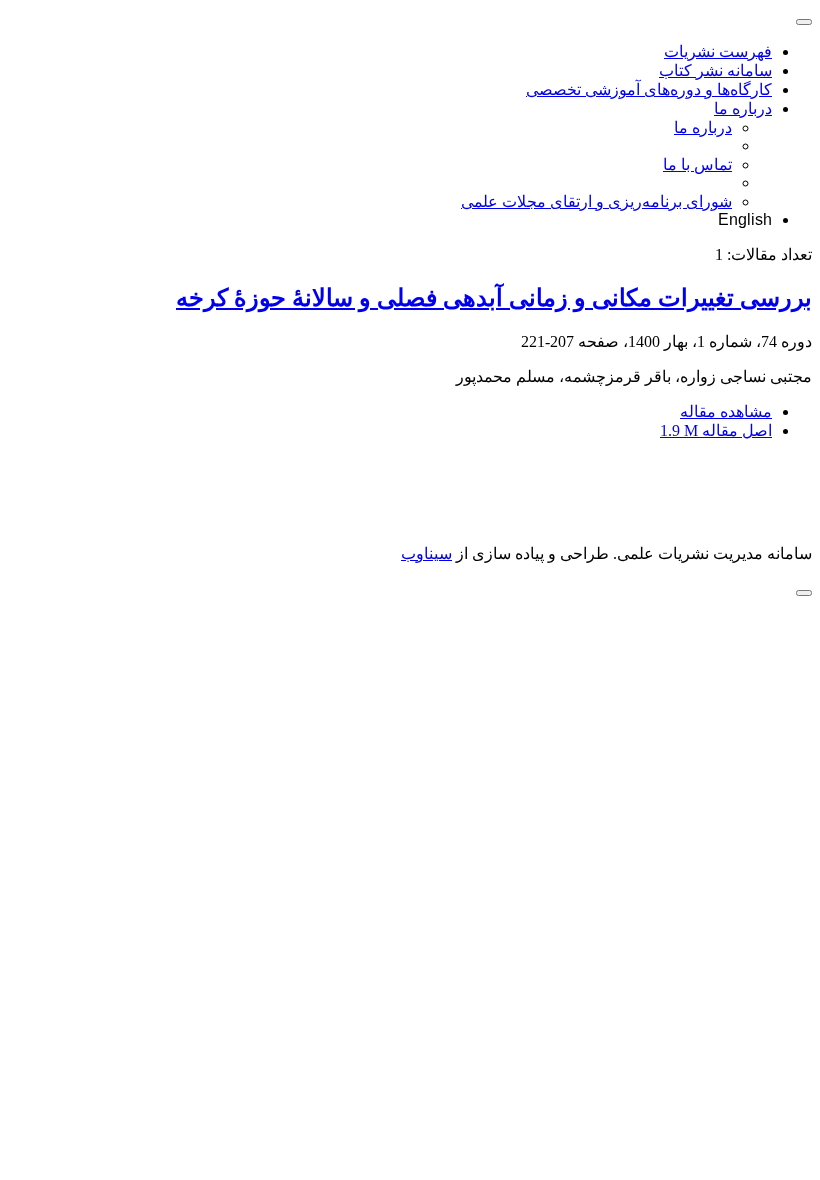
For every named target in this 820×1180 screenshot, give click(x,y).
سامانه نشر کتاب (715, 70)
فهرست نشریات (718, 51)
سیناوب (426, 553)
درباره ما (743, 108)
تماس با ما (697, 164)
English (745, 219)
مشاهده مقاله (726, 411)
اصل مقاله (716, 430)
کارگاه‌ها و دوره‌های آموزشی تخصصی (649, 89)
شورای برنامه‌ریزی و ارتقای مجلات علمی (596, 201)
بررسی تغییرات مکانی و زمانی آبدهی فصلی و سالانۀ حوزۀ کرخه (494, 298)
